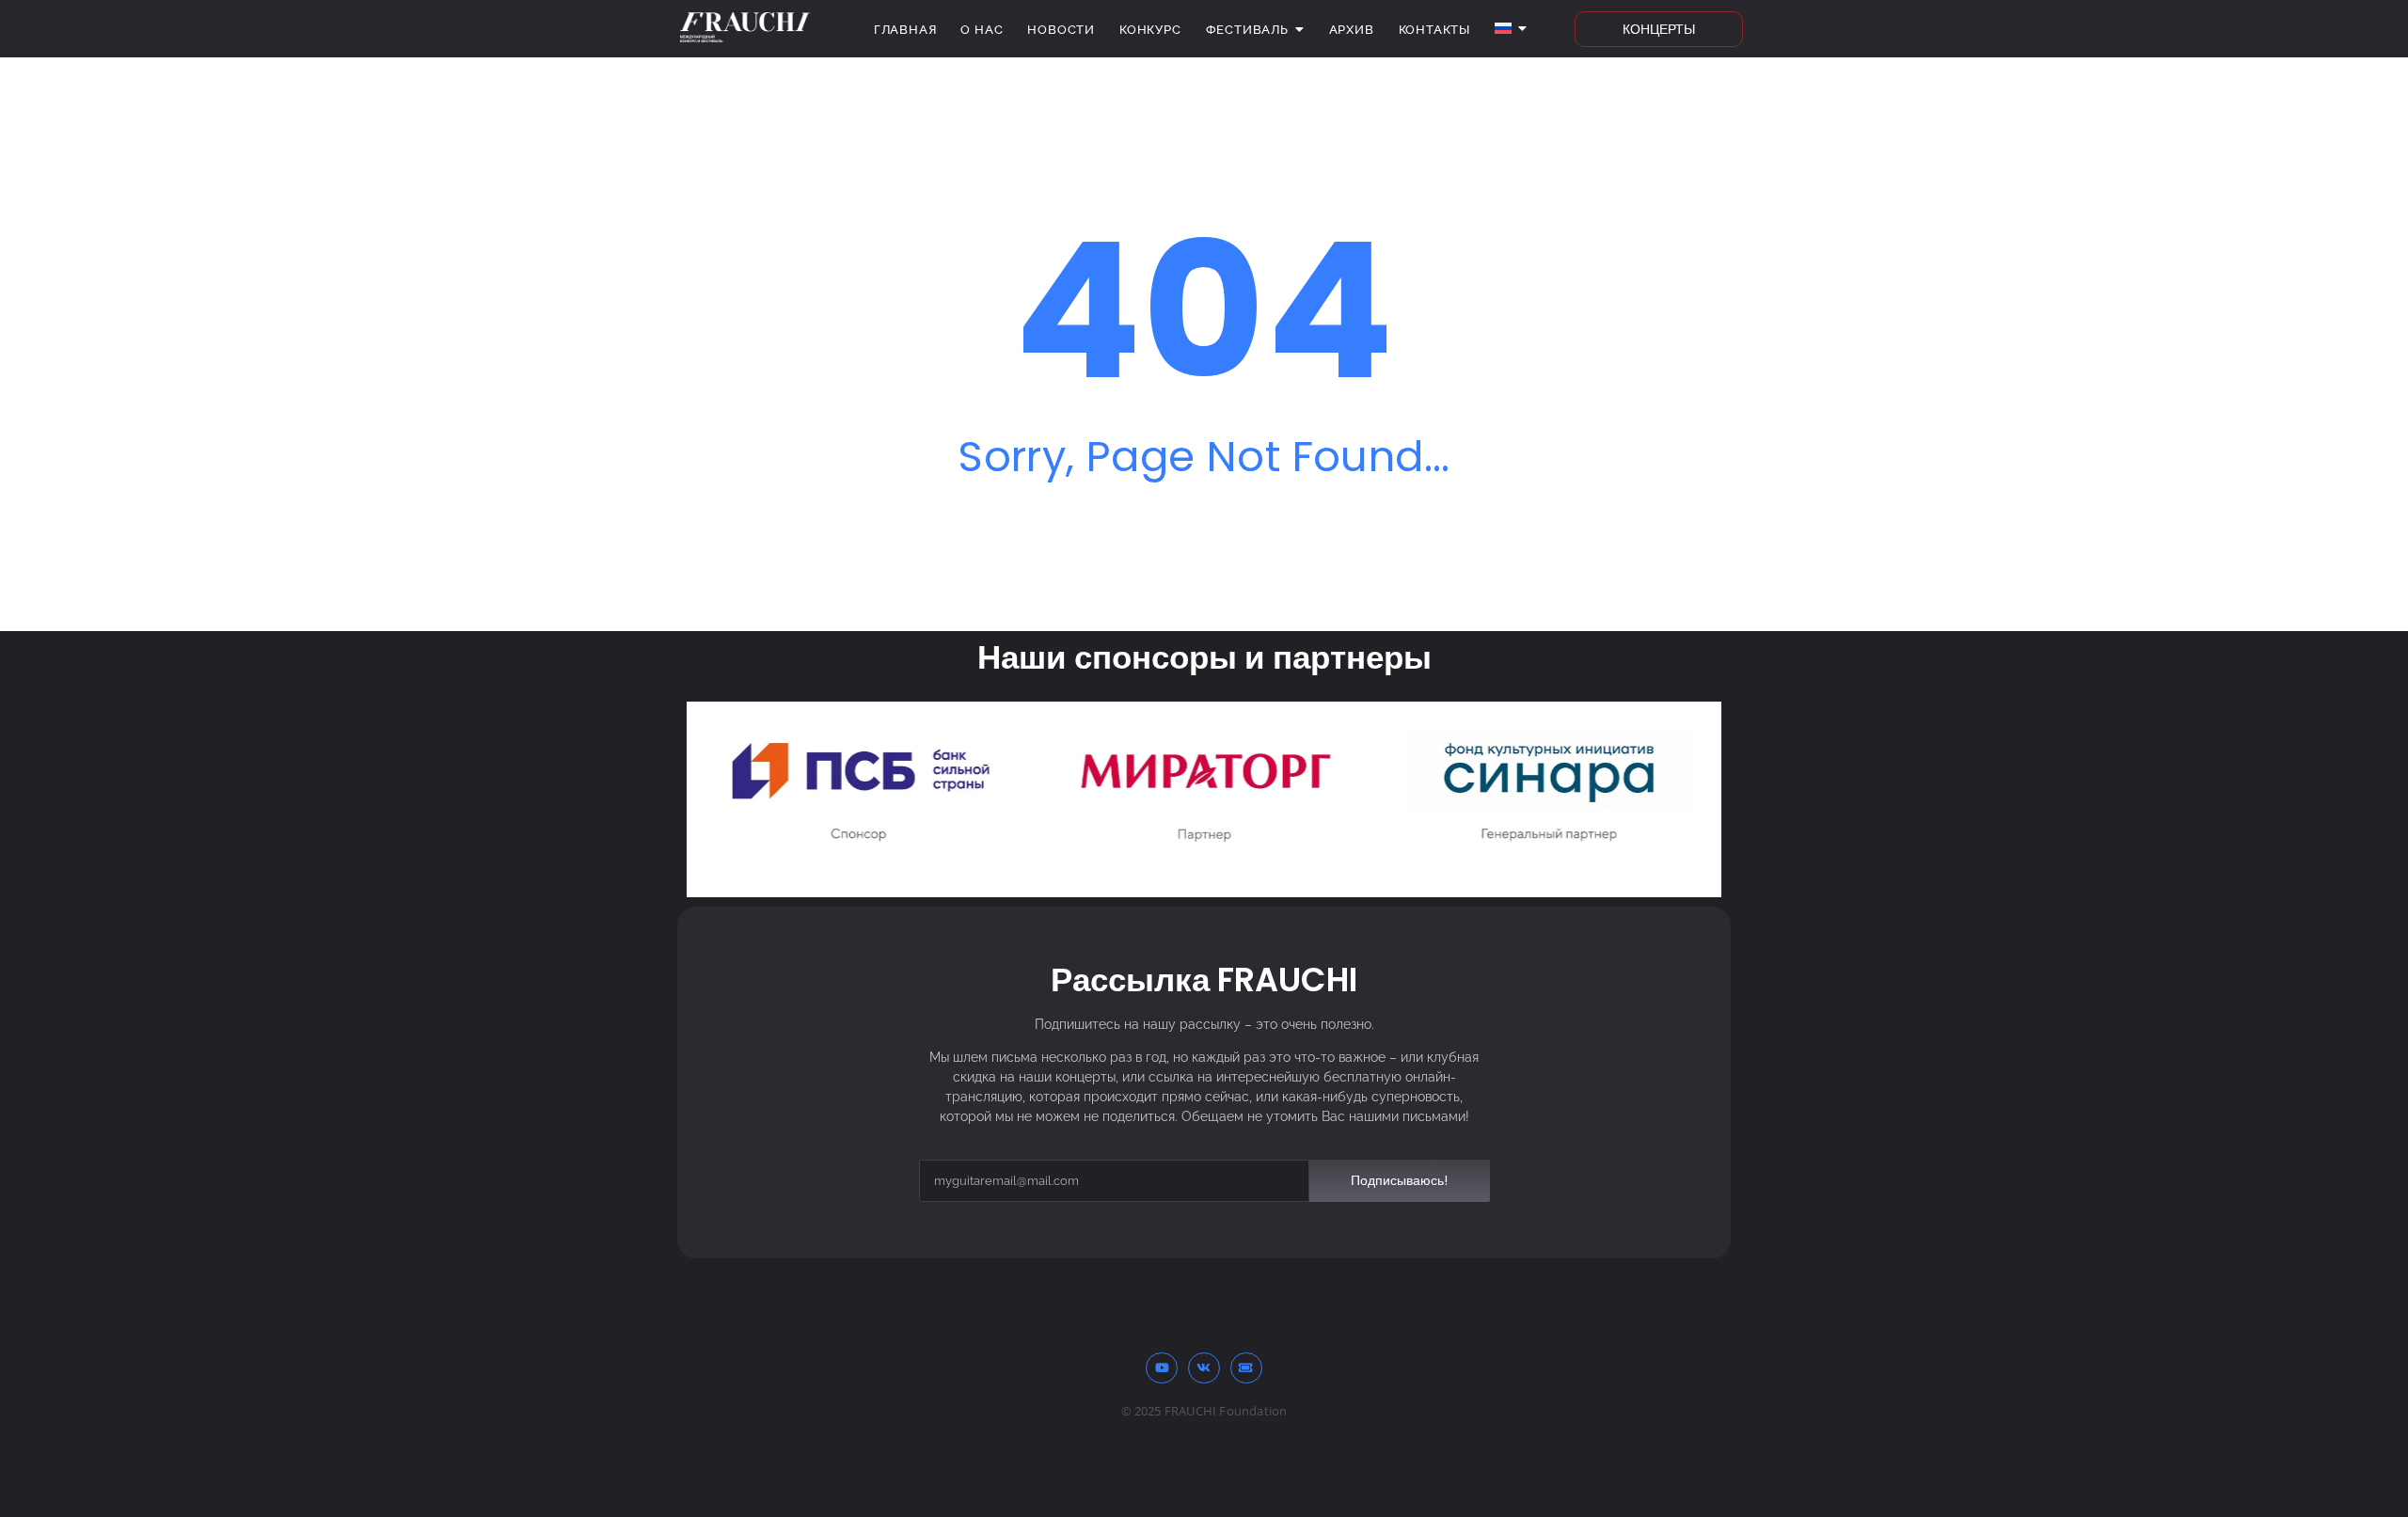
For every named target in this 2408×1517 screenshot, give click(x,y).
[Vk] (1204, 1368)
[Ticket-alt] (1246, 1368)
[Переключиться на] (1511, 29)
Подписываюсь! (1399, 1180)
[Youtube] (1162, 1368)
